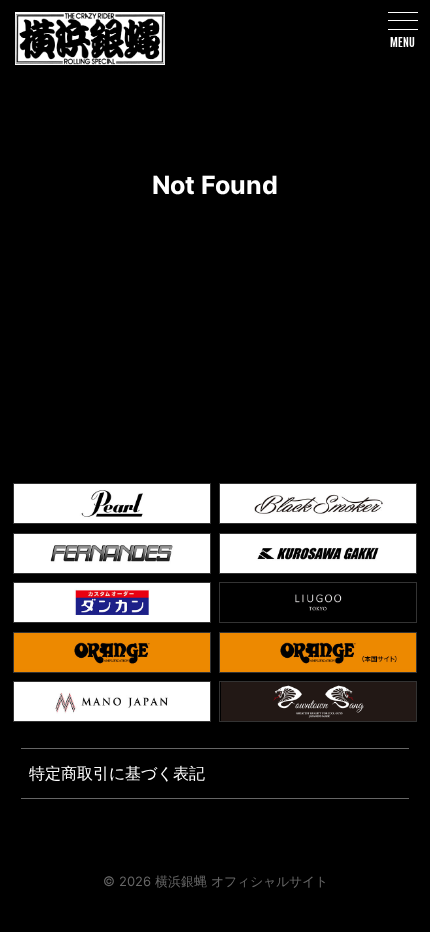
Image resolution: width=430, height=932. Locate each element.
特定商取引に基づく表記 (117, 773)
